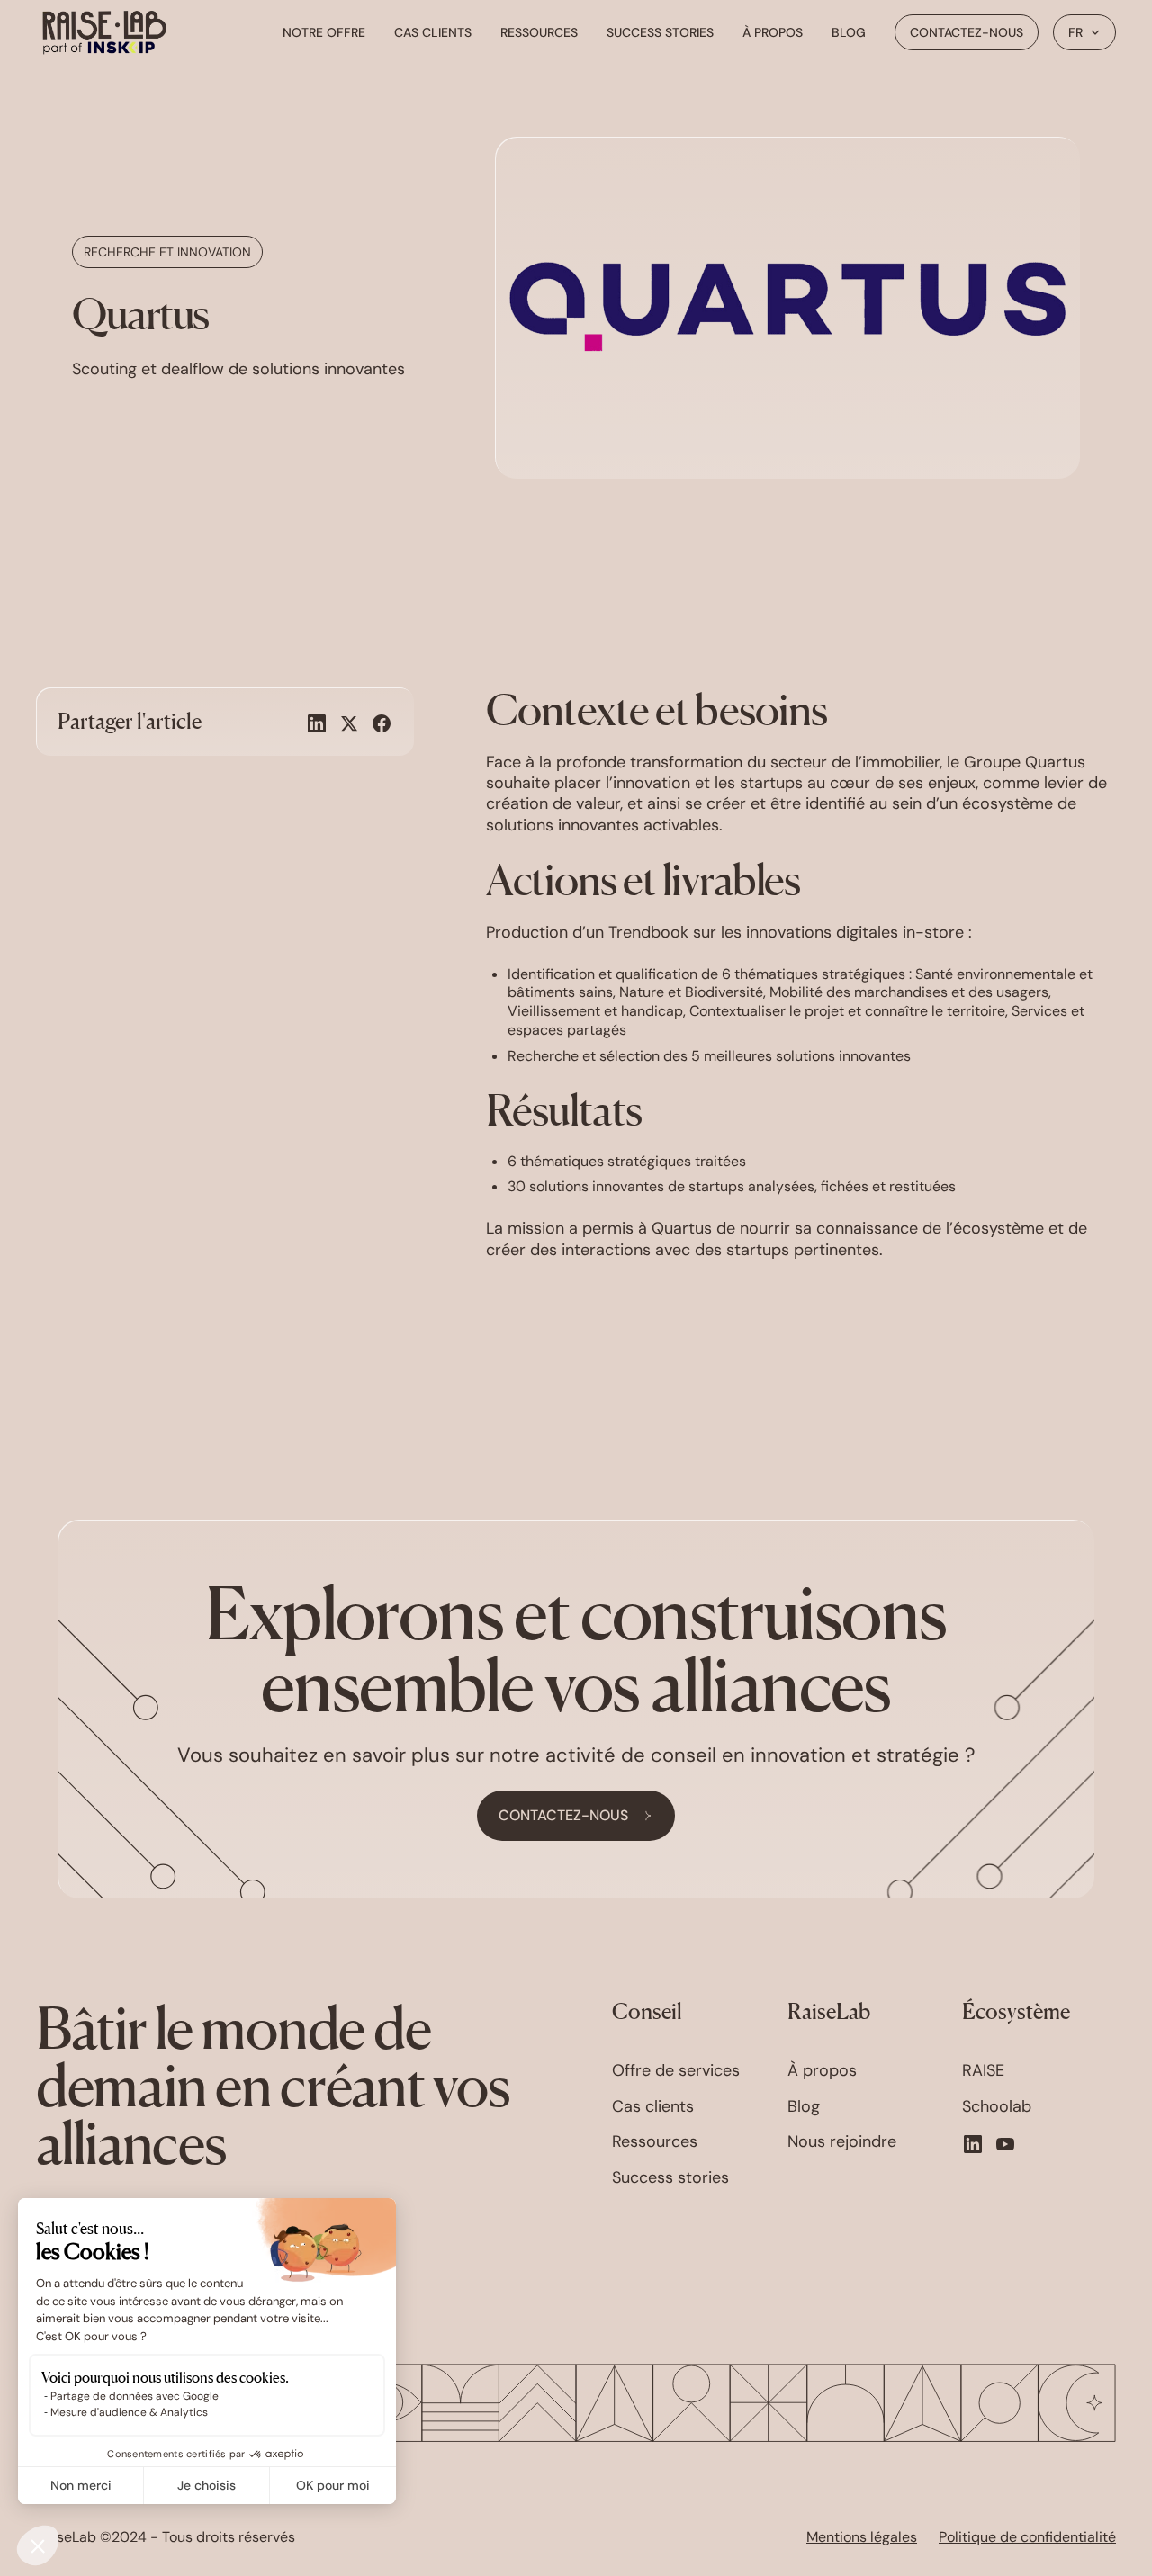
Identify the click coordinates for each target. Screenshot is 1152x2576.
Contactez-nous (967, 32)
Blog (849, 32)
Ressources (539, 32)
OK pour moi (333, 2485)
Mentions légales (862, 2537)
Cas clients (433, 32)
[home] (104, 32)
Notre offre (324, 32)
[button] (1084, 32)
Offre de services (676, 2071)
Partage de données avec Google (135, 2396)
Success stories (660, 32)
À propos (773, 32)
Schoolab (997, 2107)
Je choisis (207, 2485)
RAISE (983, 2071)
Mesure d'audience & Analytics (129, 2412)
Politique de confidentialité (1027, 2537)
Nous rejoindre (842, 2142)
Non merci (81, 2485)
